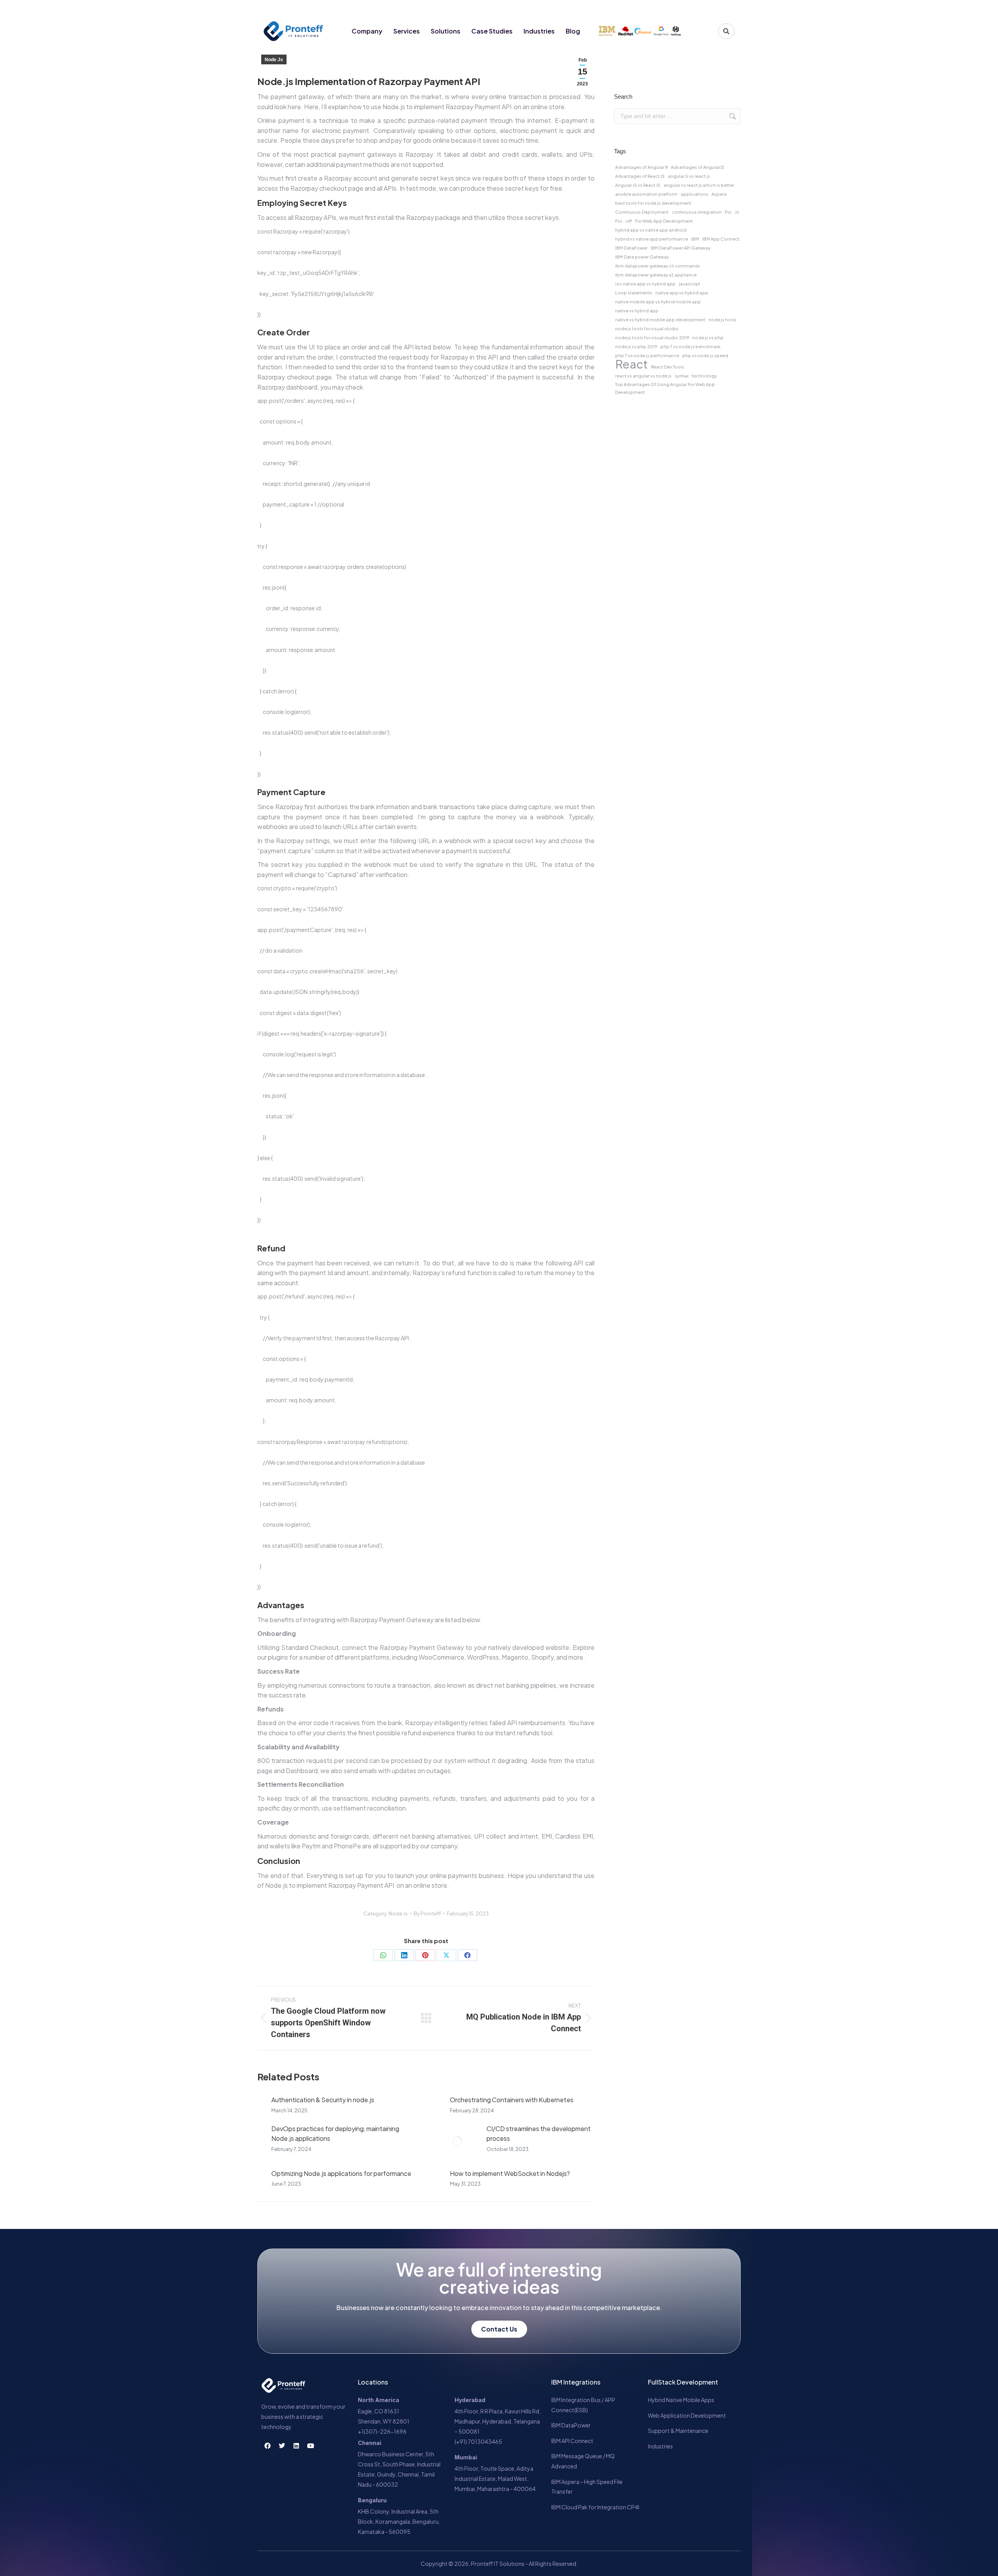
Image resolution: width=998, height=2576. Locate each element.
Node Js (274, 60)
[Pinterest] (425, 1955)
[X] (446, 1955)
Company (367, 31)
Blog (573, 31)
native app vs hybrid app (682, 293)
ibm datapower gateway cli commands (658, 266)
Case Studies (492, 31)
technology (704, 376)
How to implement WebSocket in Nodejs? (510, 2173)
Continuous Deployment (642, 212)
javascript (689, 284)
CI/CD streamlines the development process (539, 2134)
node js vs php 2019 (636, 346)
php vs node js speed (705, 355)
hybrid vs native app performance (652, 239)
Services (407, 31)
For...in (732, 212)
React (632, 364)
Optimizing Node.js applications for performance (341, 2173)
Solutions (446, 31)
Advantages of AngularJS (698, 167)
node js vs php (708, 338)
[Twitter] (698, 9)
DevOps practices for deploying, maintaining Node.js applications (335, 2134)
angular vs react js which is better (699, 185)
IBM (695, 239)
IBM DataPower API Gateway (681, 248)
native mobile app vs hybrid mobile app (658, 302)
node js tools (722, 320)
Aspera (719, 194)
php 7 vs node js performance (647, 355)
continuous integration (697, 212)
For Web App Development (664, 221)
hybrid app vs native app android (651, 230)
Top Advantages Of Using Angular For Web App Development (665, 388)
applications (695, 194)
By (427, 1913)
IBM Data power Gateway (642, 257)
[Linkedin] (713, 9)
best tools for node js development (653, 203)
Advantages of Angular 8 (641, 167)
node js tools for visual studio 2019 (652, 338)
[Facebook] (684, 9)
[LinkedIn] (404, 1955)
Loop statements (634, 293)
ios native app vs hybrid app (645, 284)
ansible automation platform (646, 194)
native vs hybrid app (637, 311)
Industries (539, 31)
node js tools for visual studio (647, 329)
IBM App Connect (721, 239)
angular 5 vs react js (689, 176)
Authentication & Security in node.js (323, 2100)
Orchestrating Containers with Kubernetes (512, 2100)
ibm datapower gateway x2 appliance (656, 275)
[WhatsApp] (383, 1955)
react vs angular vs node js (643, 376)
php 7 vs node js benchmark (690, 346)
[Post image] (260, 2100)
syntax (682, 376)
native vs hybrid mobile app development (660, 320)
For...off (624, 221)
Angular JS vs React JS (638, 185)
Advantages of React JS (640, 176)
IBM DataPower (631, 248)
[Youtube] (727, 9)
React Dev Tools (668, 367)
